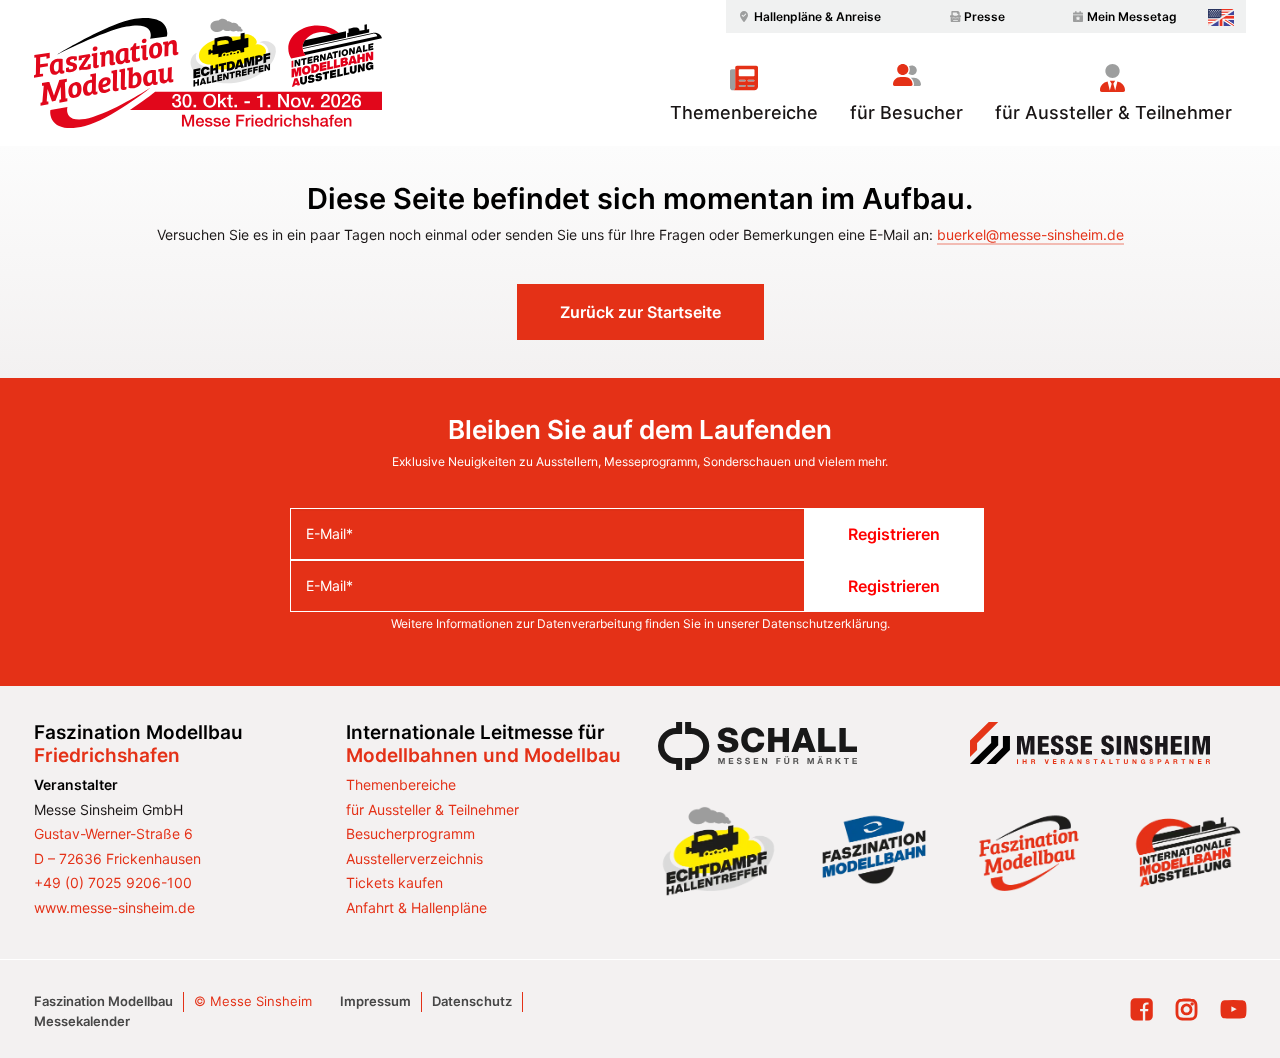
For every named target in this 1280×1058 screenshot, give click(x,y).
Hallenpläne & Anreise (817, 16)
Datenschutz (472, 1001)
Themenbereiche (744, 112)
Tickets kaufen (394, 882)
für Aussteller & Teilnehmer (1113, 112)
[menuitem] (807, 16)
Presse (984, 16)
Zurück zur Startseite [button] (640, 312)
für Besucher (906, 112)
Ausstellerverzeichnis (414, 858)
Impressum (375, 1001)
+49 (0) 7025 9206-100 (113, 882)
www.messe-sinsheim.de (114, 907)
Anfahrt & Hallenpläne (416, 907)
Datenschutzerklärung (824, 623)
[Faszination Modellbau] (208, 73)
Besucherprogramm (410, 833)
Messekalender (82, 1021)
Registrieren (894, 534)
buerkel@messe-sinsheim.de (1030, 234)
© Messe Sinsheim (253, 1001)
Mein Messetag (1132, 16)
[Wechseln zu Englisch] (1221, 17)
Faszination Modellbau (103, 1001)
